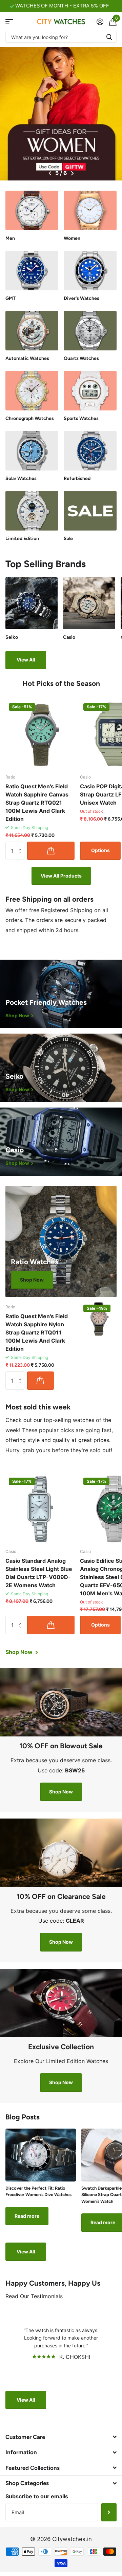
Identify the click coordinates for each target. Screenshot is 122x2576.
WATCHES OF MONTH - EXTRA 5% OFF (62, 6)
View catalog (9, 22)
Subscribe (109, 2512)
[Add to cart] (51, 851)
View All (26, 660)
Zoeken (109, 37)
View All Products (61, 876)
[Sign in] (100, 22)
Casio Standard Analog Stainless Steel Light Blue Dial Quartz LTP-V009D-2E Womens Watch (39, 1573)
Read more (27, 2216)
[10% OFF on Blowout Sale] (61, 1774)
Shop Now (32, 1280)
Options (100, 850)
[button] (50, 173)
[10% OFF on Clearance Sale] (61, 1925)
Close (61, 2437)
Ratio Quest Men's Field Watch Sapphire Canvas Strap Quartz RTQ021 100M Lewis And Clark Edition (37, 803)
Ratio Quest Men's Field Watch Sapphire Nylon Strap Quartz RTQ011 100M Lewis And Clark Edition (37, 1332)
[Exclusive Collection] (61, 2070)
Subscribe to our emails (37, 2496)
